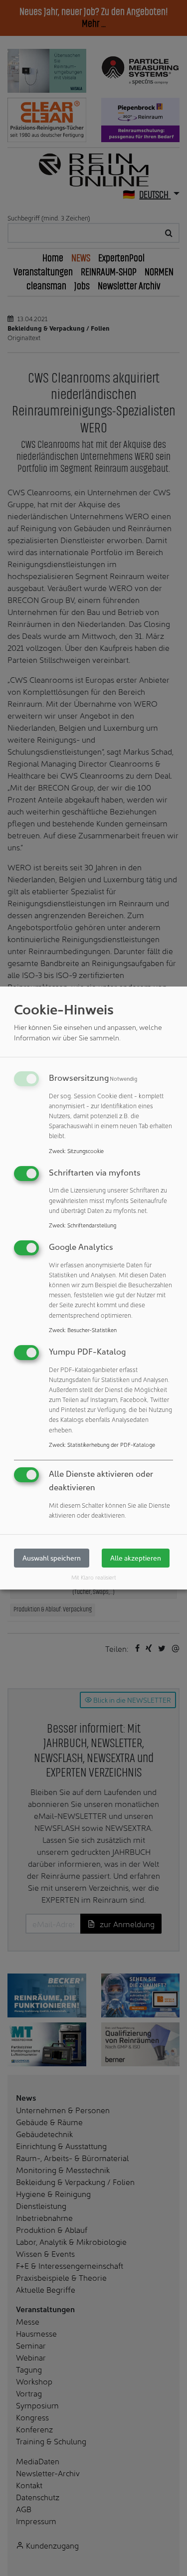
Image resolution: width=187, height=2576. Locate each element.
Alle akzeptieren (136, 1558)
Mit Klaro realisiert (94, 1577)
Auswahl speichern (52, 1558)
